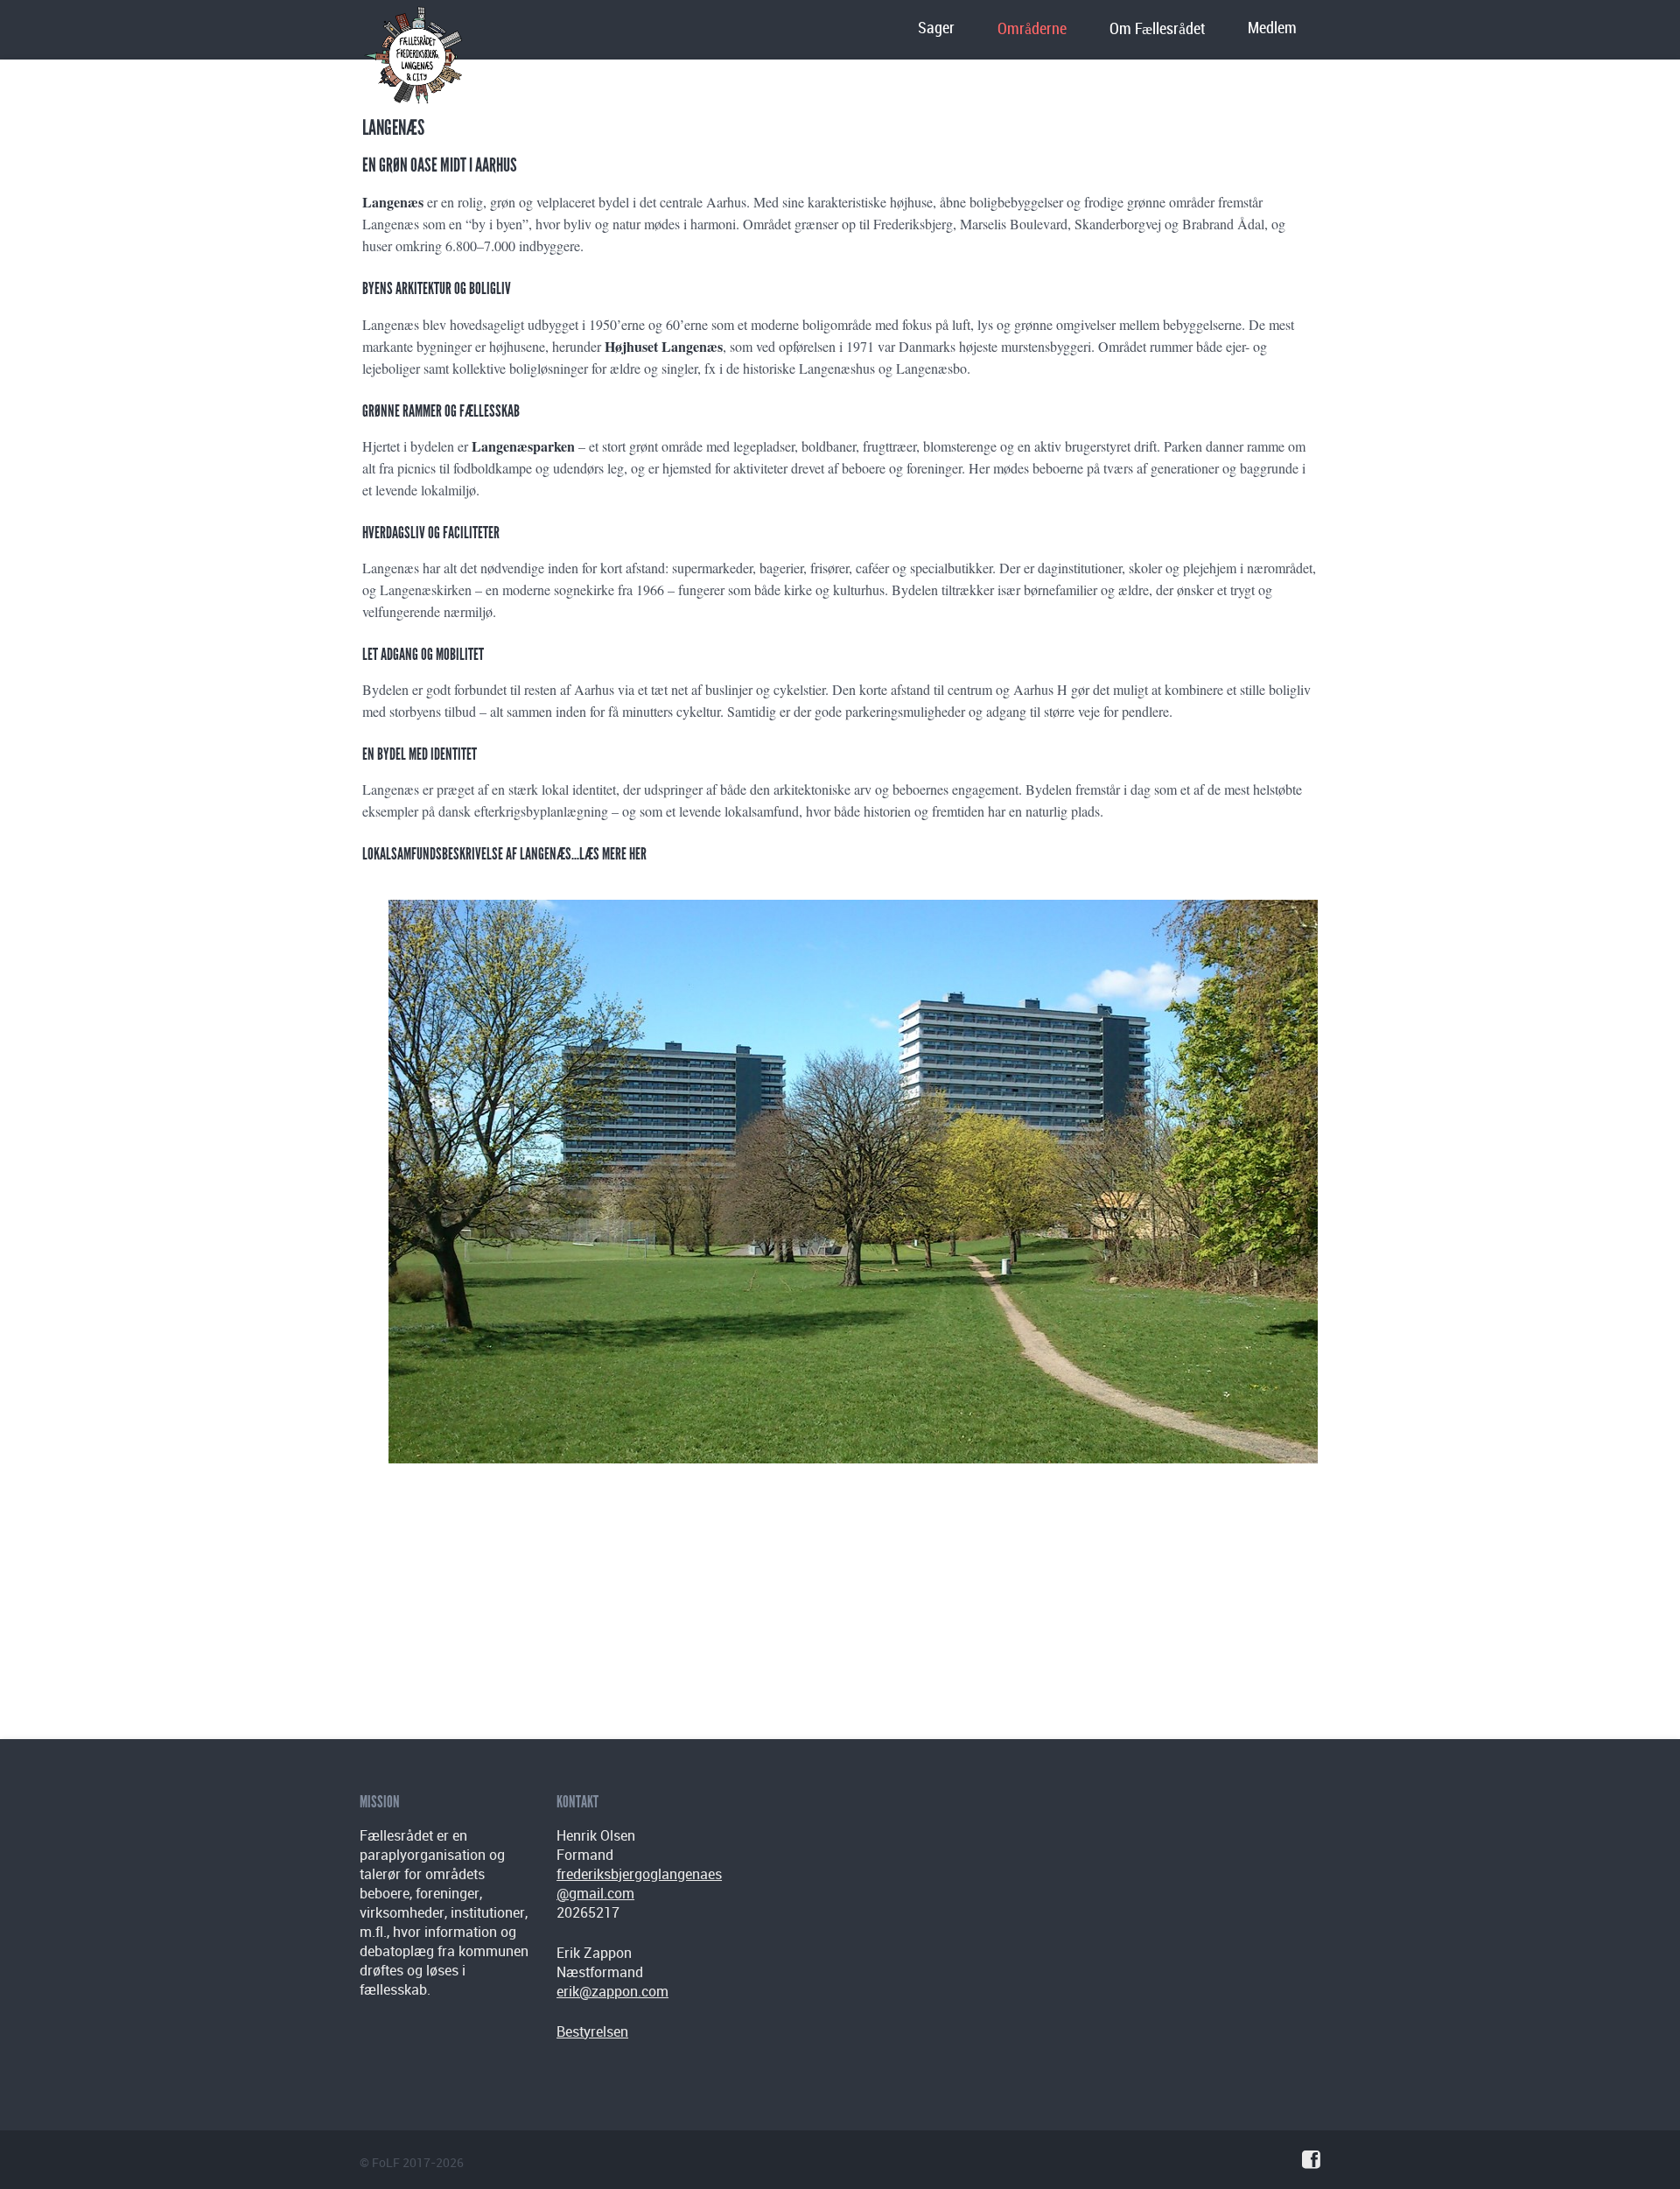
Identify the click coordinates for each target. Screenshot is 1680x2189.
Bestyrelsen (592, 2031)
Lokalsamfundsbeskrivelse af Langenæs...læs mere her (504, 854)
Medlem (1272, 28)
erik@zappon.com (612, 1991)
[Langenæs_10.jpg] (853, 1186)
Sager (936, 28)
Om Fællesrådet (1157, 29)
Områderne (1032, 29)
